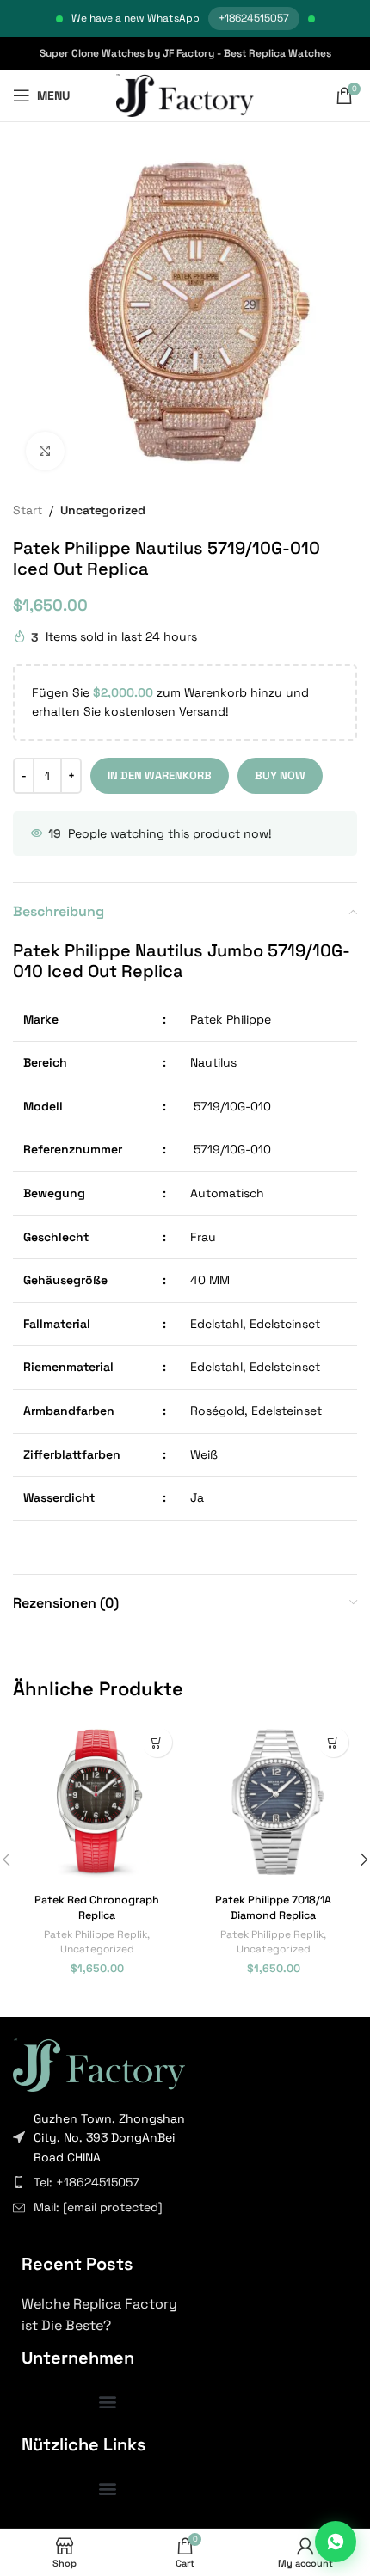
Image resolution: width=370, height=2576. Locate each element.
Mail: (98, 2207)
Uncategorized (103, 510)
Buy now (280, 775)
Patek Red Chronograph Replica (97, 1908)
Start (28, 510)
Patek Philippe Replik (96, 1934)
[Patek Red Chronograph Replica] (97, 1802)
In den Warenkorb (160, 775)
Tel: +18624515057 (86, 2182)
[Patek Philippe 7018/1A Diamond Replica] (273, 1802)
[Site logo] (185, 95)
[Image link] (99, 2063)
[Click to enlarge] (45, 451)
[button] (157, 1742)
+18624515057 (254, 18)
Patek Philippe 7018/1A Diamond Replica (273, 1908)
